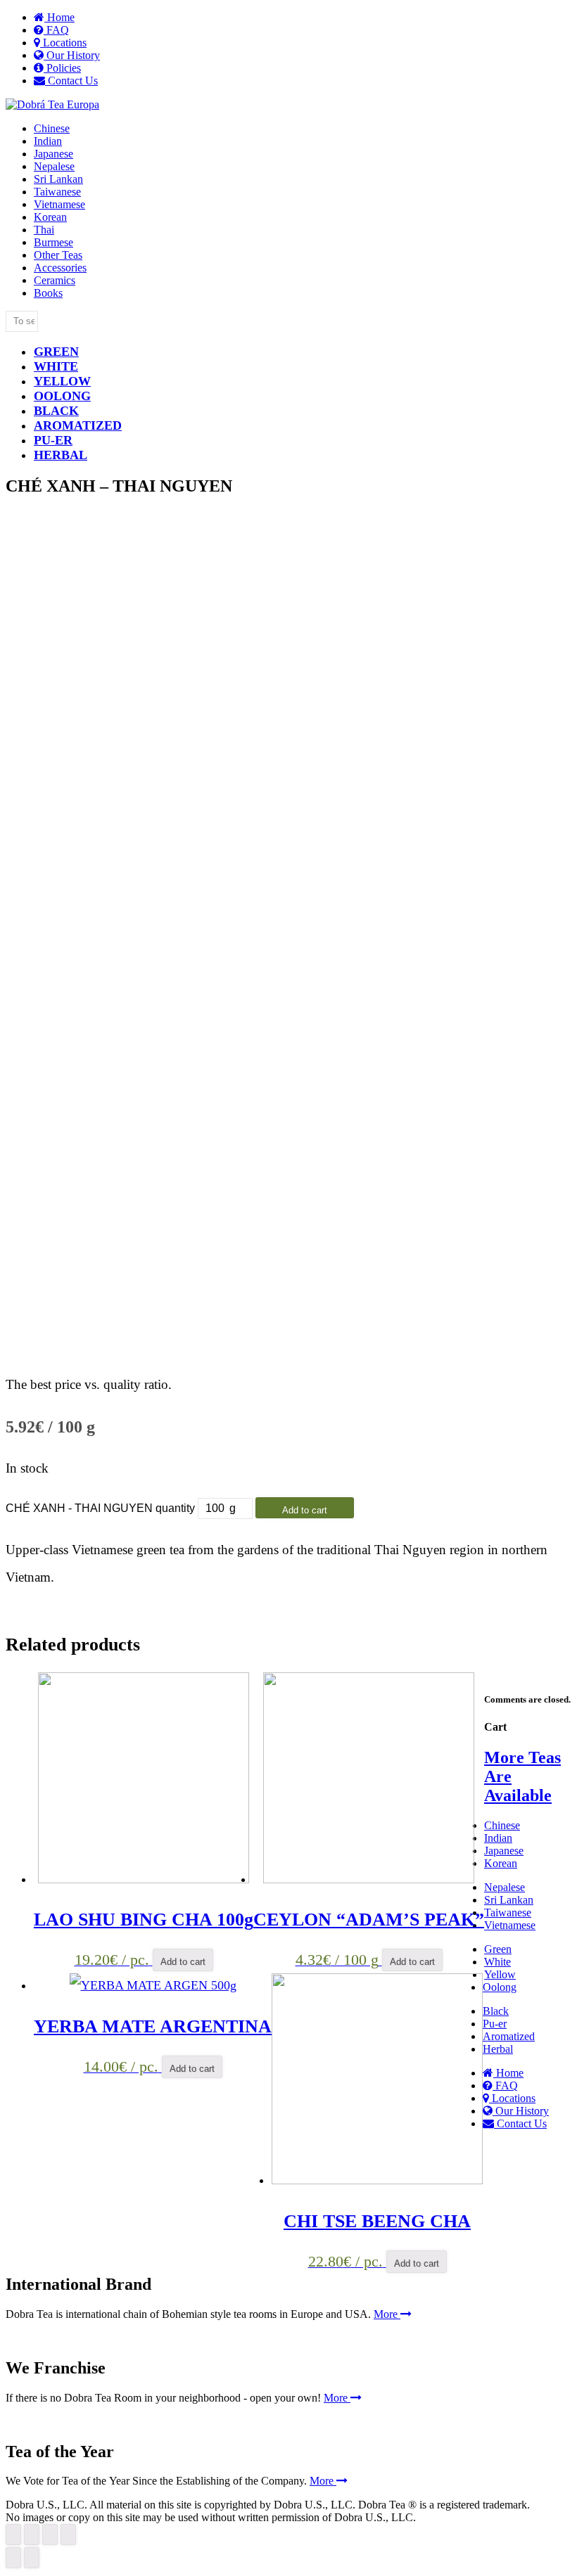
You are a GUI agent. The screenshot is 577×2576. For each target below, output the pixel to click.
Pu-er (495, 2024)
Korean (50, 217)
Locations (63, 43)
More (387, 2314)
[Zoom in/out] (68, 2535)
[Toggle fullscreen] (50, 2535)
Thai (44, 230)
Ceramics (55, 280)
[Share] (32, 2535)
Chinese (52, 128)
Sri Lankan (58, 179)
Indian (48, 141)
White (56, 366)
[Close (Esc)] (13, 2535)
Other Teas (58, 255)
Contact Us (71, 81)
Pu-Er (53, 440)
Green (56, 352)
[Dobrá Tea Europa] (52, 104)
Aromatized (78, 425)
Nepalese (54, 166)
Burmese (53, 242)
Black (56, 411)
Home (59, 17)
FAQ (56, 30)
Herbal (61, 455)
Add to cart (305, 1510)
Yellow (62, 381)
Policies (62, 68)
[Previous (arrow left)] (13, 2558)
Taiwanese (57, 192)
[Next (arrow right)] (32, 2558)
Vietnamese (59, 204)
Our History (72, 55)
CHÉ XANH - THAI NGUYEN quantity (100, 1508)
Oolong (62, 396)
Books (48, 293)
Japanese (53, 154)
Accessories (60, 268)
